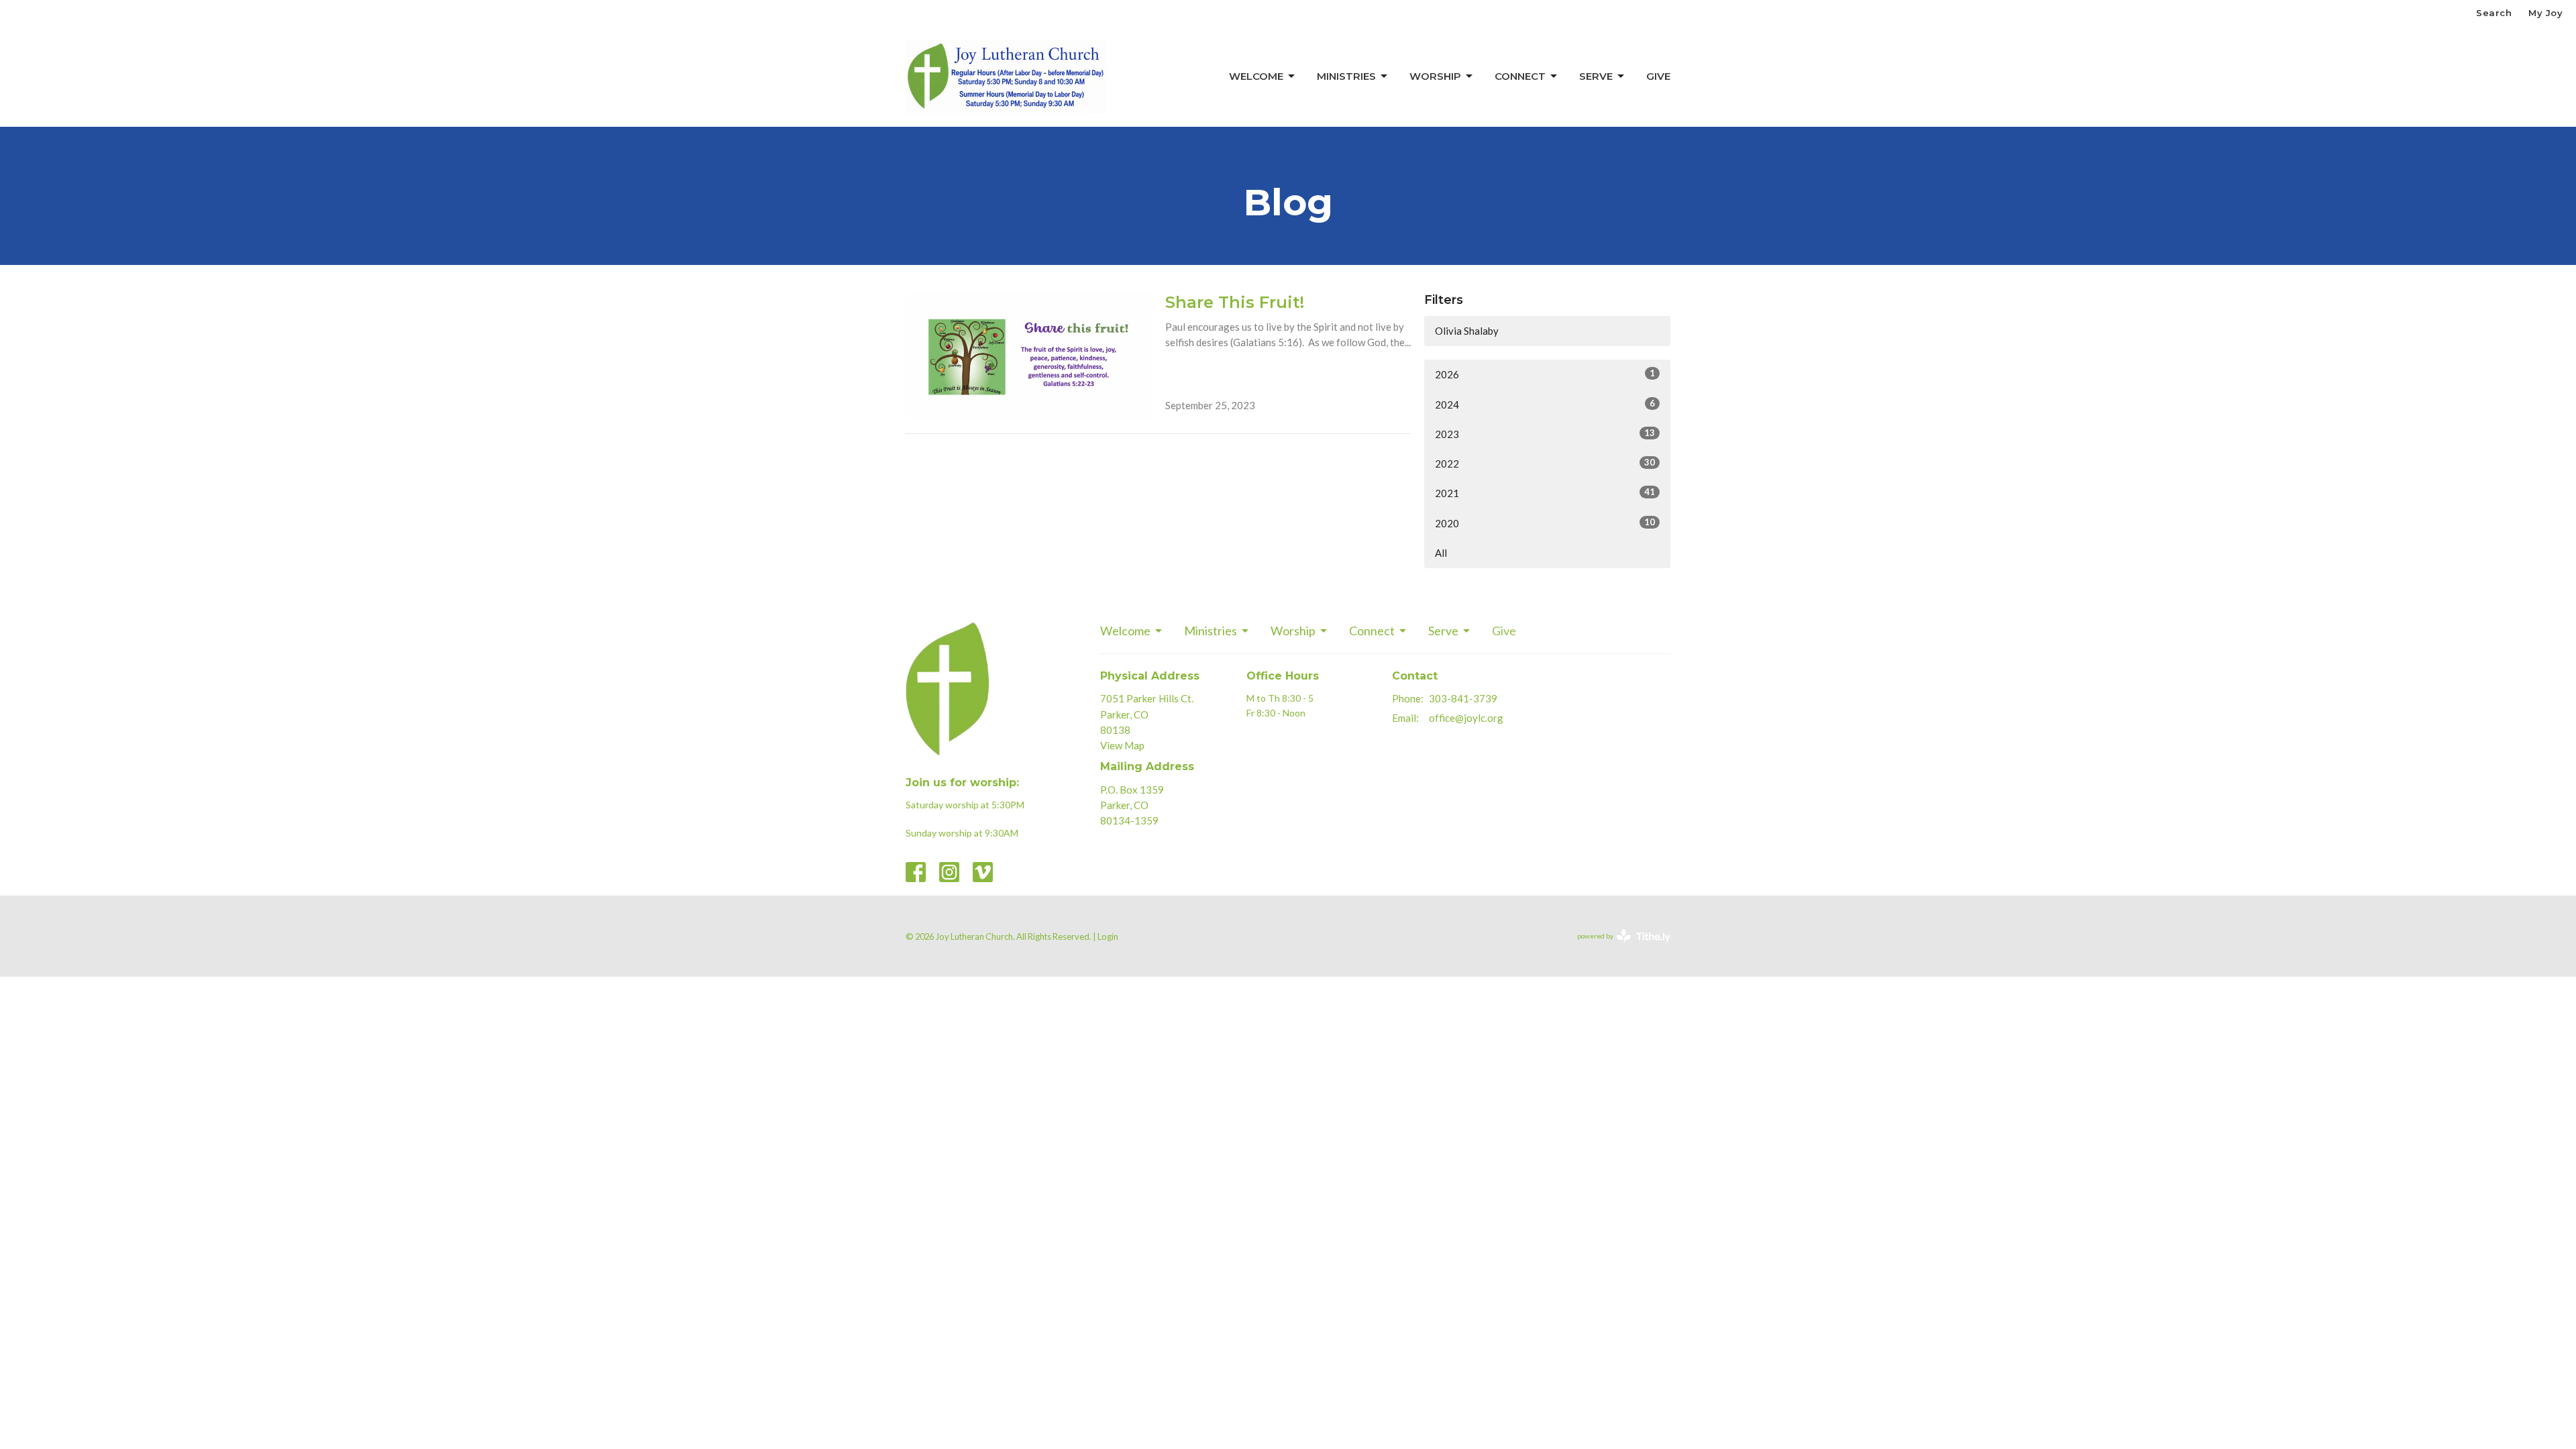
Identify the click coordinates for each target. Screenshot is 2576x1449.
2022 (1545, 463)
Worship (1435, 76)
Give (1658, 76)
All (1441, 553)
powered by (1617, 948)
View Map (1122, 745)
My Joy (2545, 13)
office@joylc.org (1466, 718)
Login (1108, 936)
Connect (1520, 76)
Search (2494, 13)
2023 (1545, 434)
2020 (1545, 523)
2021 (1545, 493)
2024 (1545, 404)
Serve (1596, 76)
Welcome (1256, 76)
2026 (1545, 374)
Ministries (1346, 76)
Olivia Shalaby (1467, 331)
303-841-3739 (1463, 698)
